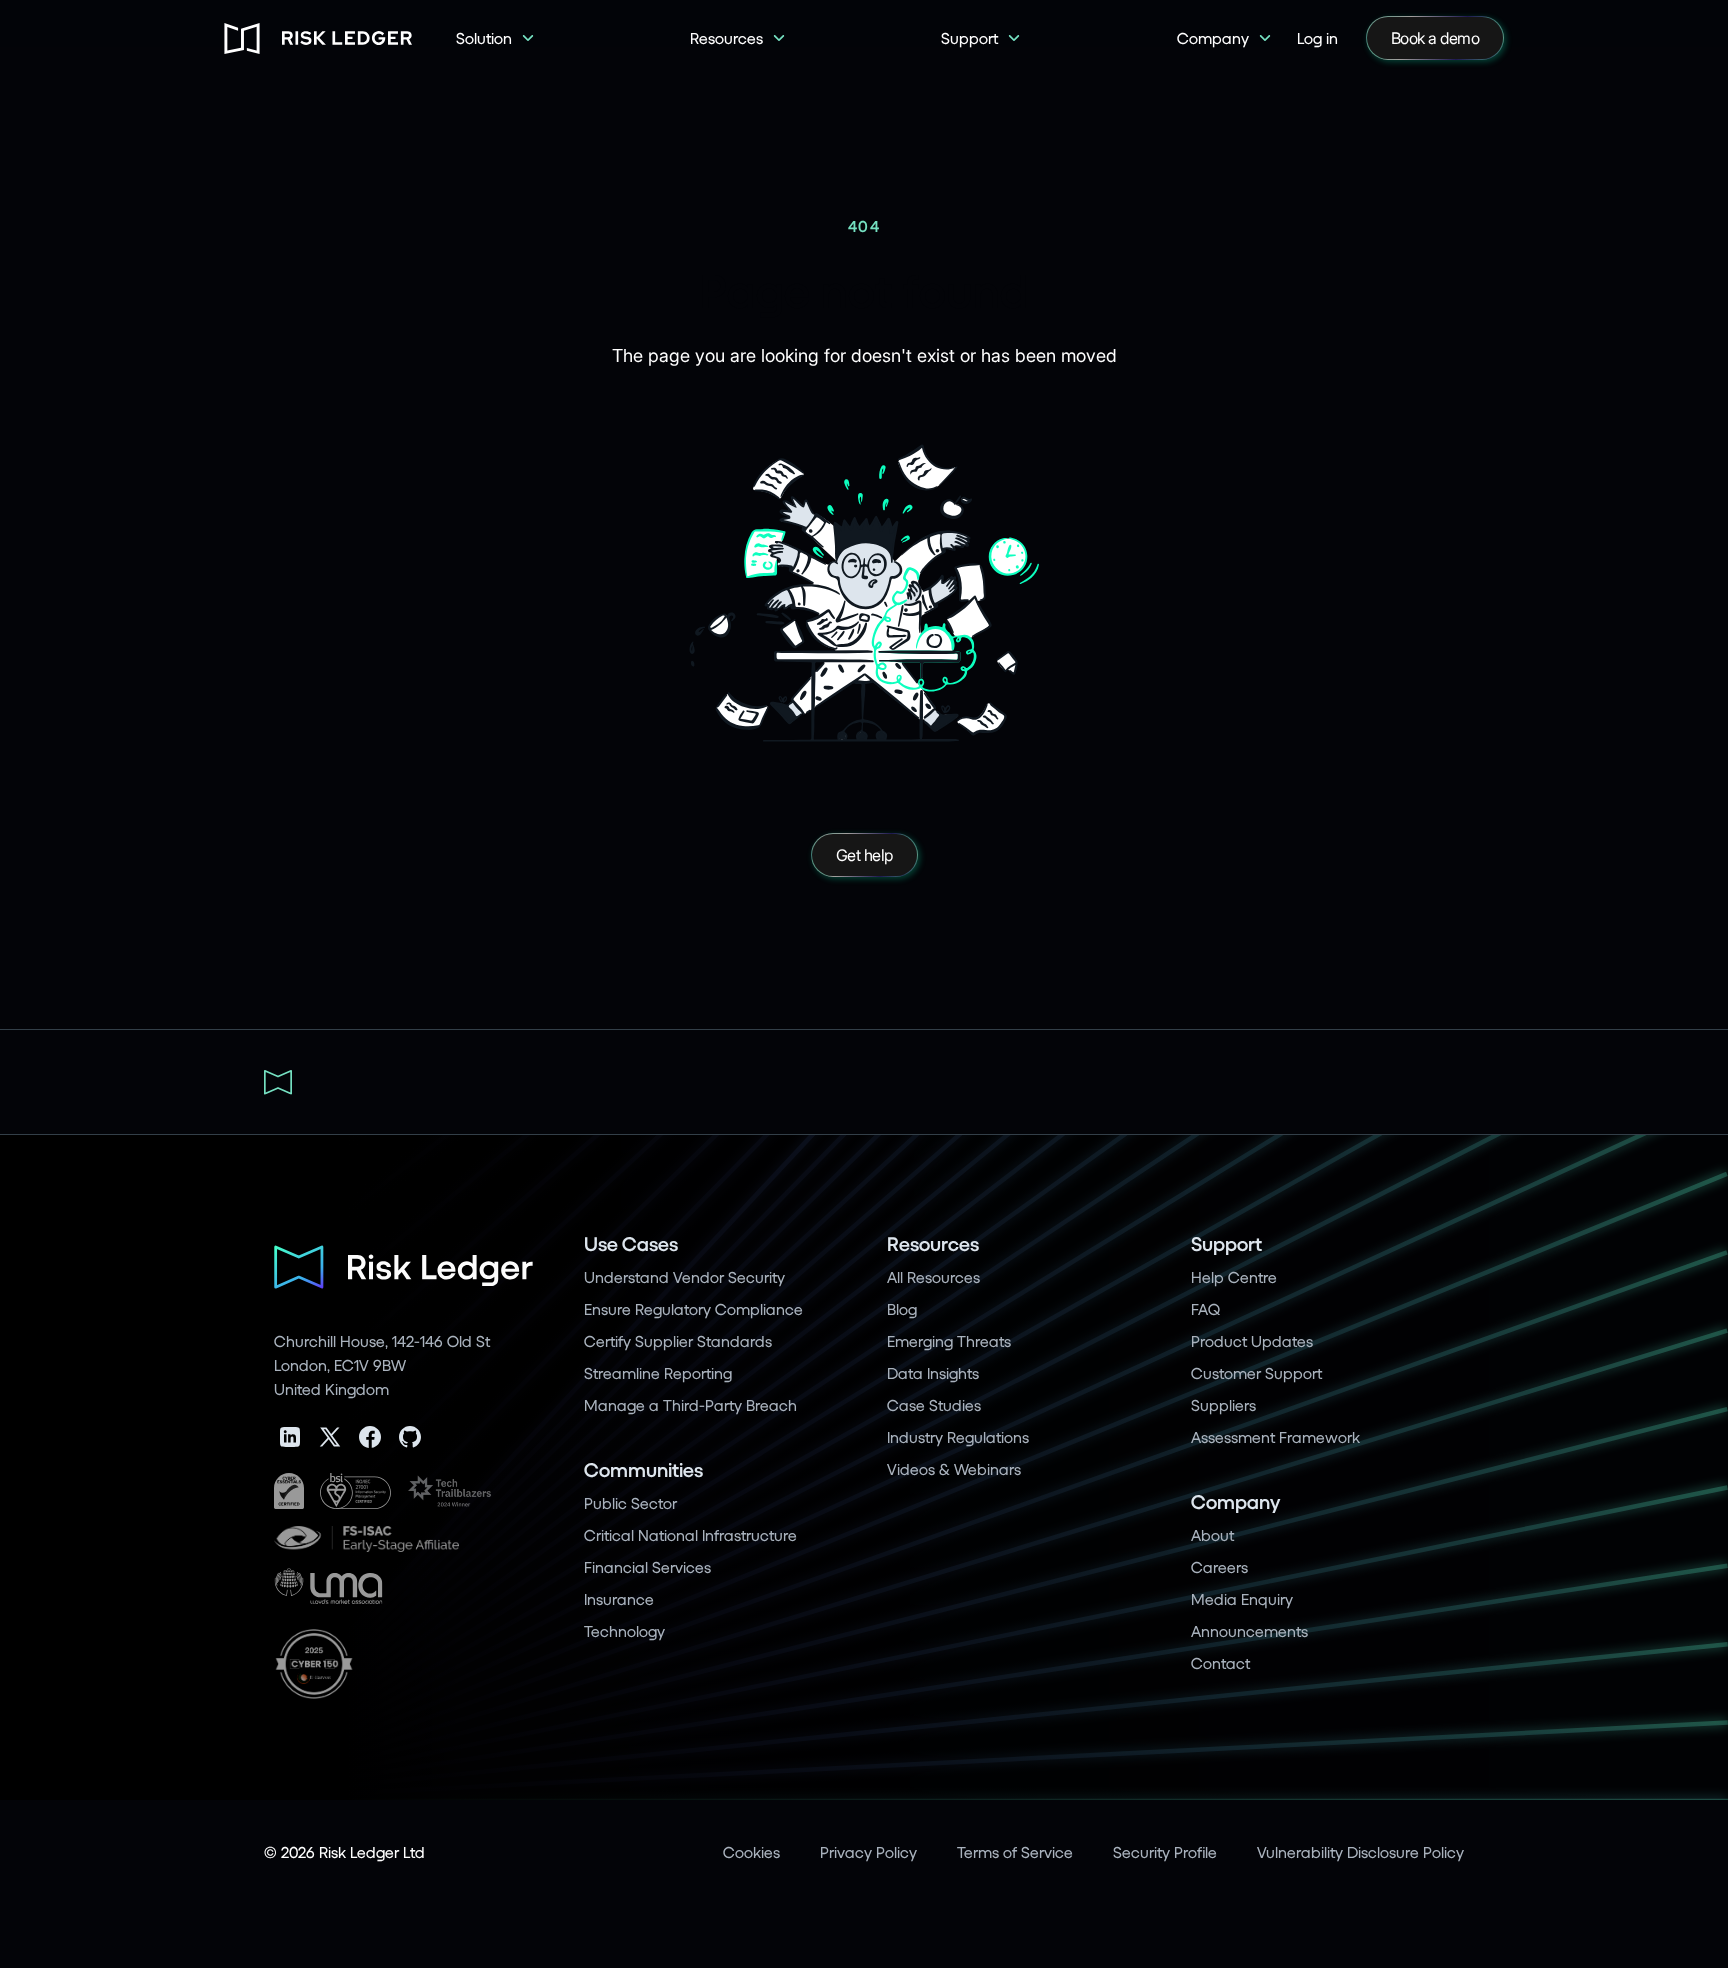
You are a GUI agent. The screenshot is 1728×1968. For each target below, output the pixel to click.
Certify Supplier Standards (678, 1340)
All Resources (933, 1276)
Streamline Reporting (658, 1372)
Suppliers (1223, 1404)
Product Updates (1252, 1340)
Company (1235, 1501)
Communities (643, 1469)
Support (1226, 1243)
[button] (496, 38)
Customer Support (1256, 1372)
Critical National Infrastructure (690, 1534)
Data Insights (933, 1372)
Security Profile (1165, 1851)
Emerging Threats (949, 1340)
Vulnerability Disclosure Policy (1360, 1851)
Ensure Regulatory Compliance (693, 1308)
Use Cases (631, 1243)
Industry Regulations (958, 1436)
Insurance (619, 1598)
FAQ (1205, 1308)
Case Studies (934, 1404)
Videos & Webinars (954, 1468)
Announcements (1249, 1630)
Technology (624, 1630)
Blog (902, 1308)
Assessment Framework (1275, 1436)
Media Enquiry (1242, 1598)
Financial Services (647, 1566)
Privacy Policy (868, 1851)
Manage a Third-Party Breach (690, 1404)
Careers (1219, 1566)
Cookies (751, 1851)
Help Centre (1234, 1276)
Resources (933, 1243)
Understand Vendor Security (684, 1276)
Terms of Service (1015, 1851)
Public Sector (630, 1502)
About (1212, 1534)
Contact (1220, 1662)
